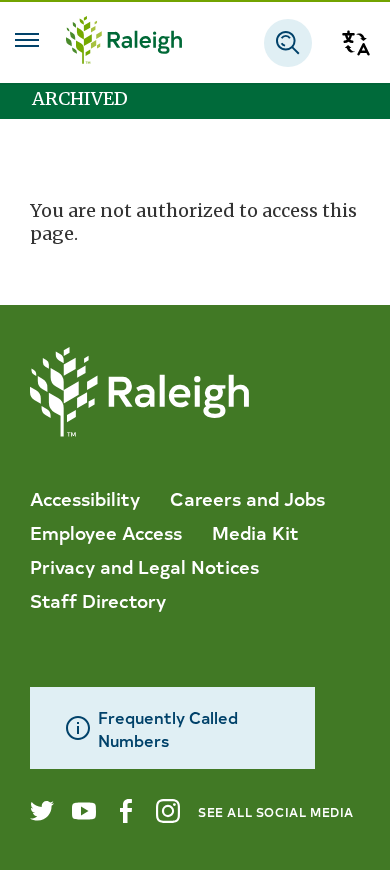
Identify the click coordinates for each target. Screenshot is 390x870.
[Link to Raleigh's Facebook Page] (126, 811)
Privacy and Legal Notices (144, 566)
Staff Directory (98, 600)
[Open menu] (27, 40)
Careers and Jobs (247, 498)
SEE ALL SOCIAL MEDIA (276, 811)
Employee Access (106, 532)
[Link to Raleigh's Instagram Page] (168, 811)
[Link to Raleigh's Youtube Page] (84, 811)
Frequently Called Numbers (168, 728)
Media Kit (255, 532)
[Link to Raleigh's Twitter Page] (42, 811)
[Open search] (288, 43)
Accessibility (85, 498)
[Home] (124, 42)
